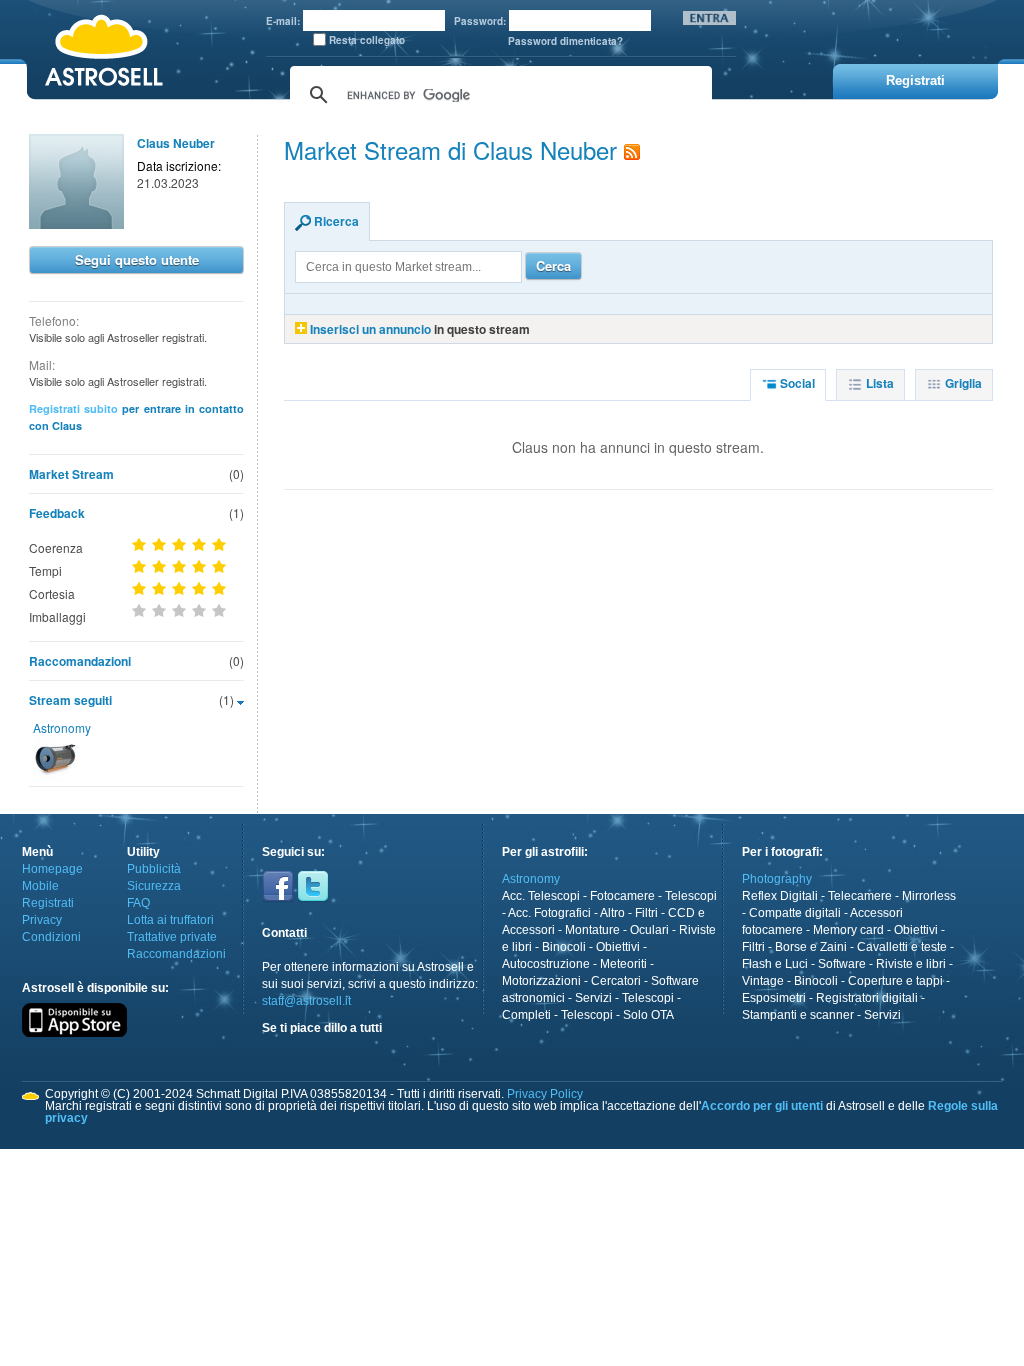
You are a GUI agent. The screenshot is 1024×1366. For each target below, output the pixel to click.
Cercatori (616, 981)
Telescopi (691, 896)
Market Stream (71, 474)
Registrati (48, 903)
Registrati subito (73, 408)
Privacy (42, 920)
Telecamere (860, 896)
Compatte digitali (795, 913)
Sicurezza (154, 886)
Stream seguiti (70, 700)
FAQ (138, 903)
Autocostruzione (546, 964)
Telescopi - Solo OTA (617, 1015)
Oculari (649, 930)
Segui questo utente (137, 259)
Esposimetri (774, 998)
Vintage (763, 981)
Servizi (593, 998)
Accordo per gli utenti (762, 1106)
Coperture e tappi (895, 981)
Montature (592, 930)
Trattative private (172, 937)
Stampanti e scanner (798, 1015)
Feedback (57, 513)
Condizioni (51, 937)
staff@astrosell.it (306, 1001)
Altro (612, 913)
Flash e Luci (775, 964)
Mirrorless (929, 896)
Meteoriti (623, 964)
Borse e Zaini (811, 947)
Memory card (848, 930)
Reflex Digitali (780, 896)
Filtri (646, 913)
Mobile (40, 886)
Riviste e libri (911, 964)
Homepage (52, 869)
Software (842, 964)
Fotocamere (622, 896)
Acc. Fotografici (549, 913)
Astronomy (62, 727)
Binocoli (564, 947)
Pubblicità (154, 869)
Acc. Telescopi (541, 896)
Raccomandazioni (80, 661)
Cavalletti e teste (902, 947)
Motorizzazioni (541, 981)
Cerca (553, 265)
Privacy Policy (545, 1094)
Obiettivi (618, 947)
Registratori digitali (867, 998)
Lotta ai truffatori (170, 920)
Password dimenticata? (565, 41)
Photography (777, 879)
